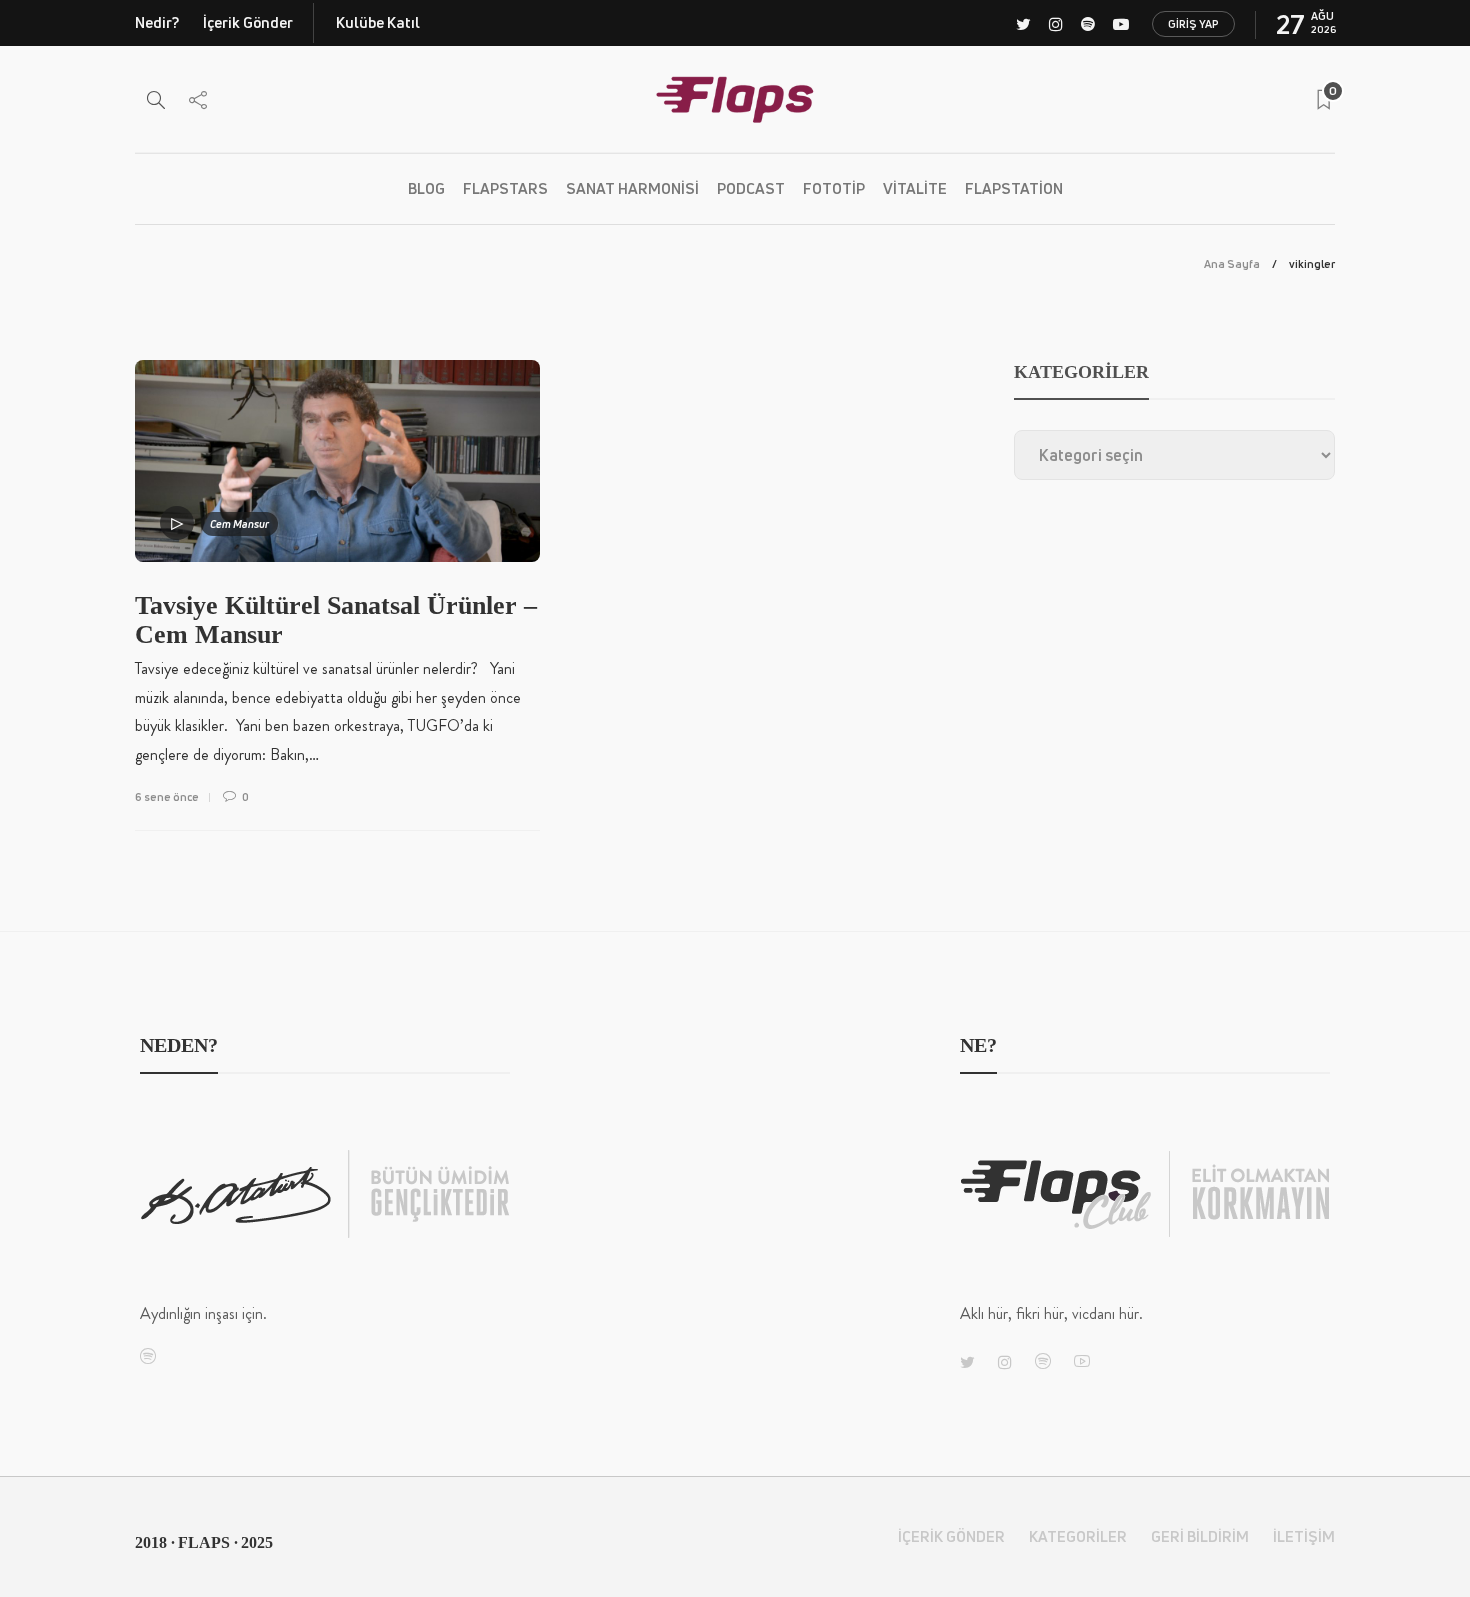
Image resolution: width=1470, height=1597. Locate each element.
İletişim (1304, 1536)
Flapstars (505, 188)
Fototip (834, 188)
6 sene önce (167, 796)
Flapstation (1014, 188)
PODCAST (751, 188)
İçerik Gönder (248, 22)
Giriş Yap (1193, 23)
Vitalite (915, 188)
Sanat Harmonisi (632, 188)
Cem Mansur (239, 523)
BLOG (426, 188)
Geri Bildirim (1200, 1536)
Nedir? (157, 22)
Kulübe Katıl (378, 22)
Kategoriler (1078, 1536)
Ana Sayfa (1232, 263)
